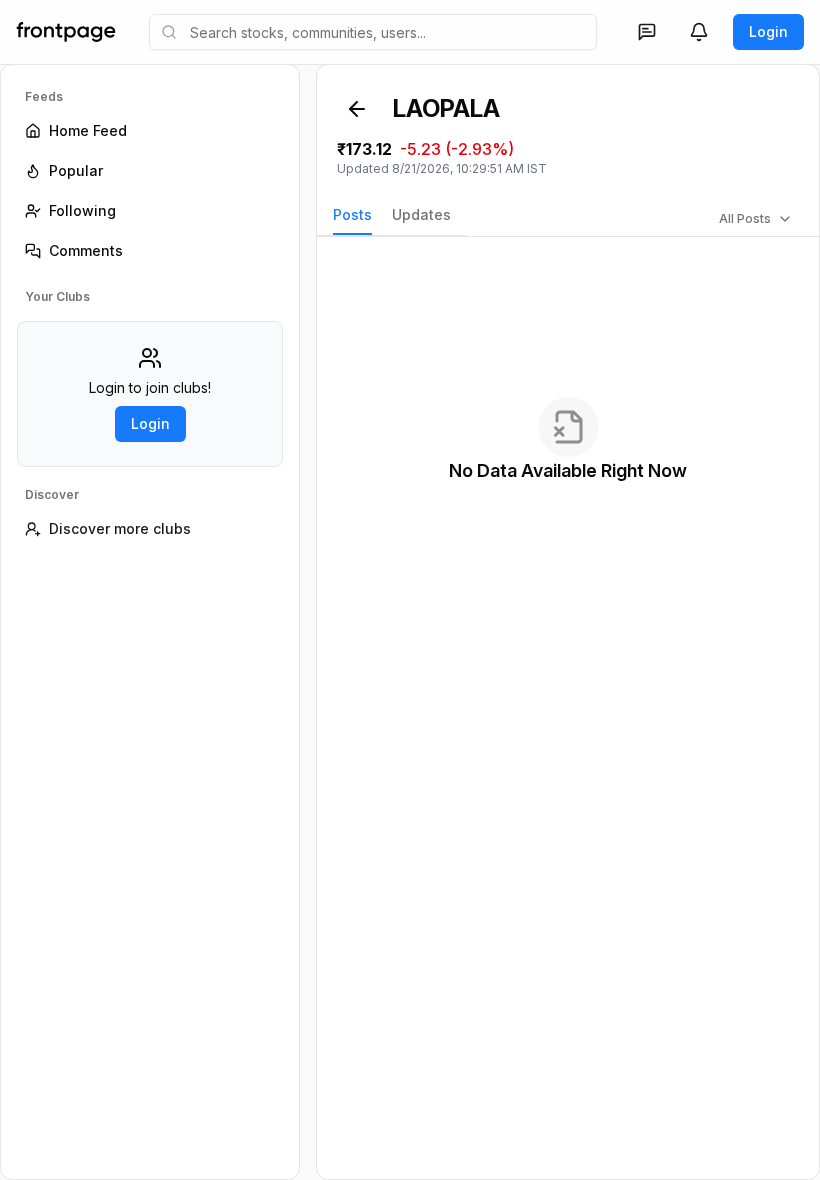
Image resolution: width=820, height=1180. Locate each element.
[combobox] (373, 32)
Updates (421, 214)
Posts (352, 214)
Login (768, 31)
